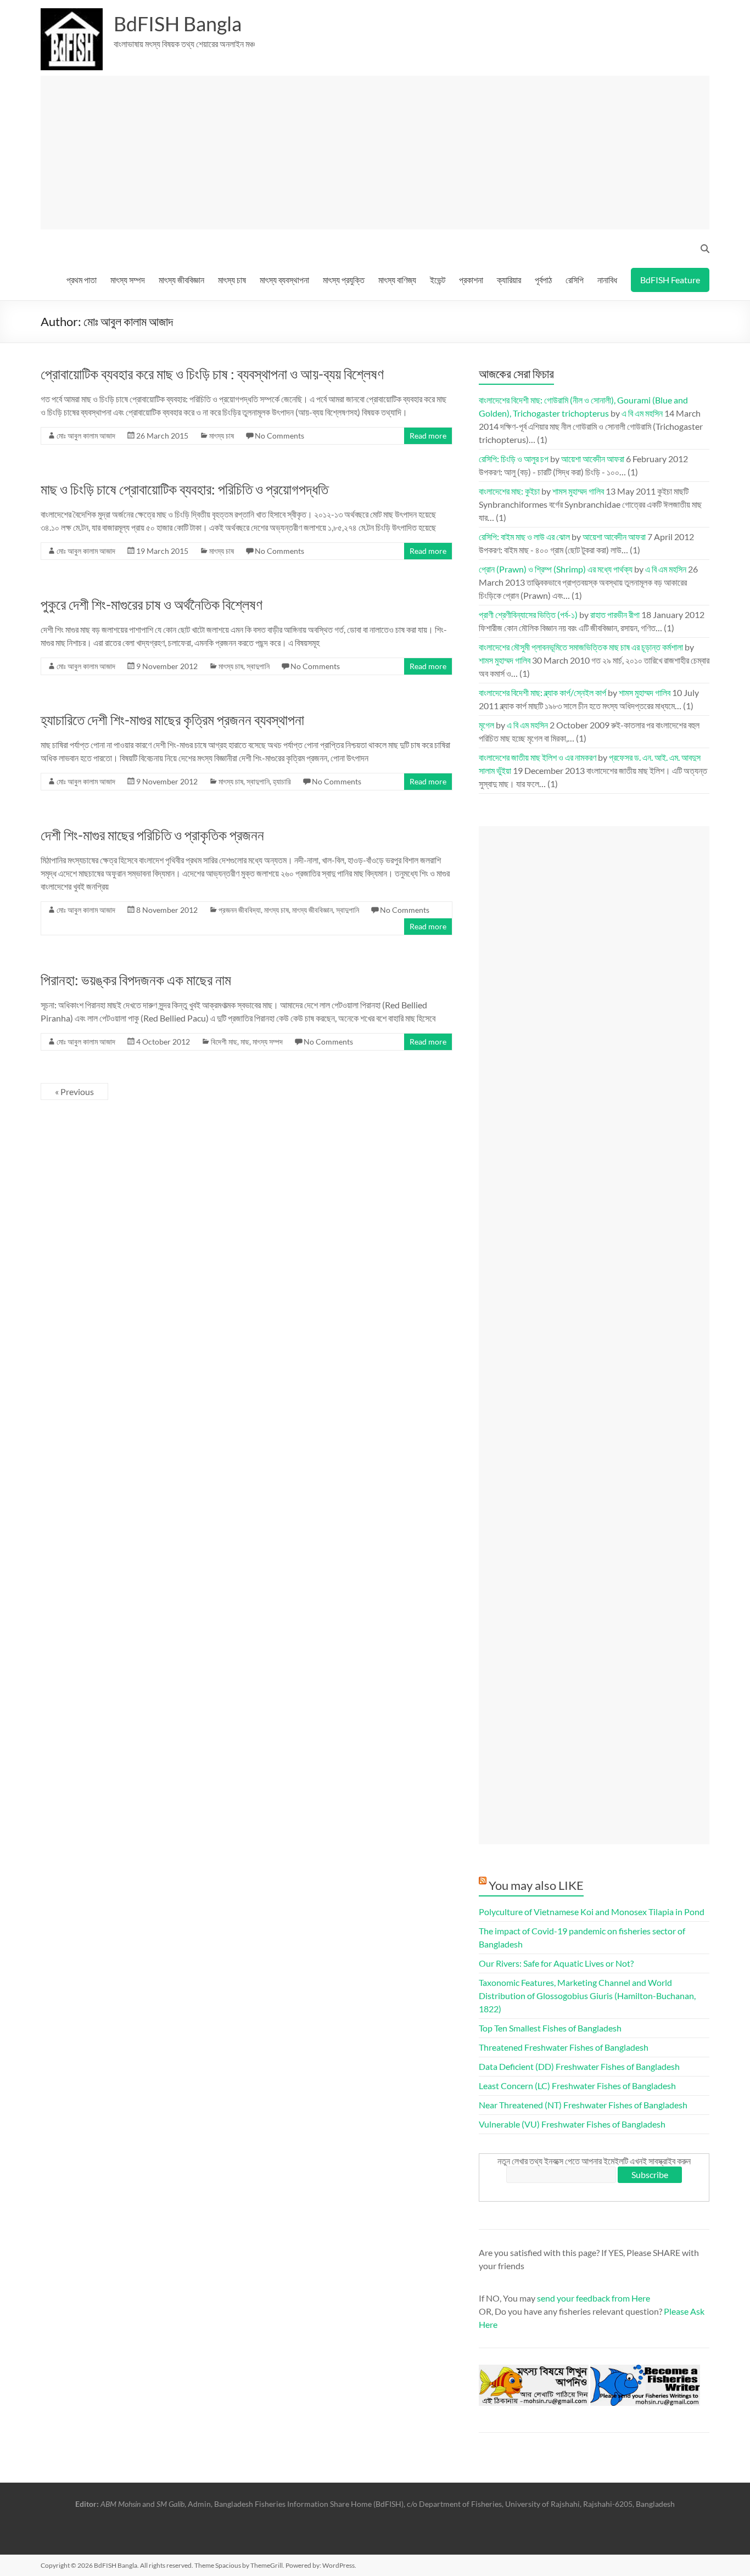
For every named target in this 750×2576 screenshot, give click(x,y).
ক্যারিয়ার (509, 280)
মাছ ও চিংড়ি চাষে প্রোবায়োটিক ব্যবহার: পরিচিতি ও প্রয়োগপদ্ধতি (184, 489)
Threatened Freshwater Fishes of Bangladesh (564, 2047)
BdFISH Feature (670, 280)
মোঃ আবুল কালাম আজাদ (86, 436)
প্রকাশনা (471, 280)
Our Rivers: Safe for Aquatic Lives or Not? (556, 1963)
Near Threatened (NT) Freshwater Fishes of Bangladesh (583, 2105)
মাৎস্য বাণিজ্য (397, 280)
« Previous (74, 1091)
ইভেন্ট (438, 280)
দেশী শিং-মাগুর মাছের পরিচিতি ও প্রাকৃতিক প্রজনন (152, 835)
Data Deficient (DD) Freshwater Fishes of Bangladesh (579, 2066)
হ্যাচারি (282, 781)
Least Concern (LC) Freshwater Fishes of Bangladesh (577, 2086)
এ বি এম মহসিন (642, 413)
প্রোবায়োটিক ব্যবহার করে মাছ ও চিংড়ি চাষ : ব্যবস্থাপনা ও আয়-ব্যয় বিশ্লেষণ (212, 374)
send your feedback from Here (594, 2298)
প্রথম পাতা (82, 280)
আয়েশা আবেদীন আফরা (593, 459)
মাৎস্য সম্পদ (128, 280)
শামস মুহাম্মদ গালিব (578, 491)
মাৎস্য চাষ (232, 280)
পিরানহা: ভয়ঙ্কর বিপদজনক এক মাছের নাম (136, 980)
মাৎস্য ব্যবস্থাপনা (284, 280)
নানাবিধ (607, 280)
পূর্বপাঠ (543, 280)
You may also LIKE (536, 1885)
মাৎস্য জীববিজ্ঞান (181, 280)
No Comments (279, 436)
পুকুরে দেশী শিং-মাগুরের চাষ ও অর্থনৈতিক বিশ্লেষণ (152, 604)
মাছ (245, 1042)
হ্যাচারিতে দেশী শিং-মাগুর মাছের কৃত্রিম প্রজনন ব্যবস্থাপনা (172, 720)
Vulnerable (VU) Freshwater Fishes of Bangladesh (572, 2124)
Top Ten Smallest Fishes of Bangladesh (550, 2028)
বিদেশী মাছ (224, 1042)
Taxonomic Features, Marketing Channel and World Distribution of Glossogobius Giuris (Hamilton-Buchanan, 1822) (587, 1996)
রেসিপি (575, 280)
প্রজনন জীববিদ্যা (240, 910)
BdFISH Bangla (178, 24)
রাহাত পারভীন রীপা (615, 614)
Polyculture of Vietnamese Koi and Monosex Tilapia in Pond (592, 1912)
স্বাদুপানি (258, 666)
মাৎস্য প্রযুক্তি (344, 280)
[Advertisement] (380, 153)
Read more (428, 436)
